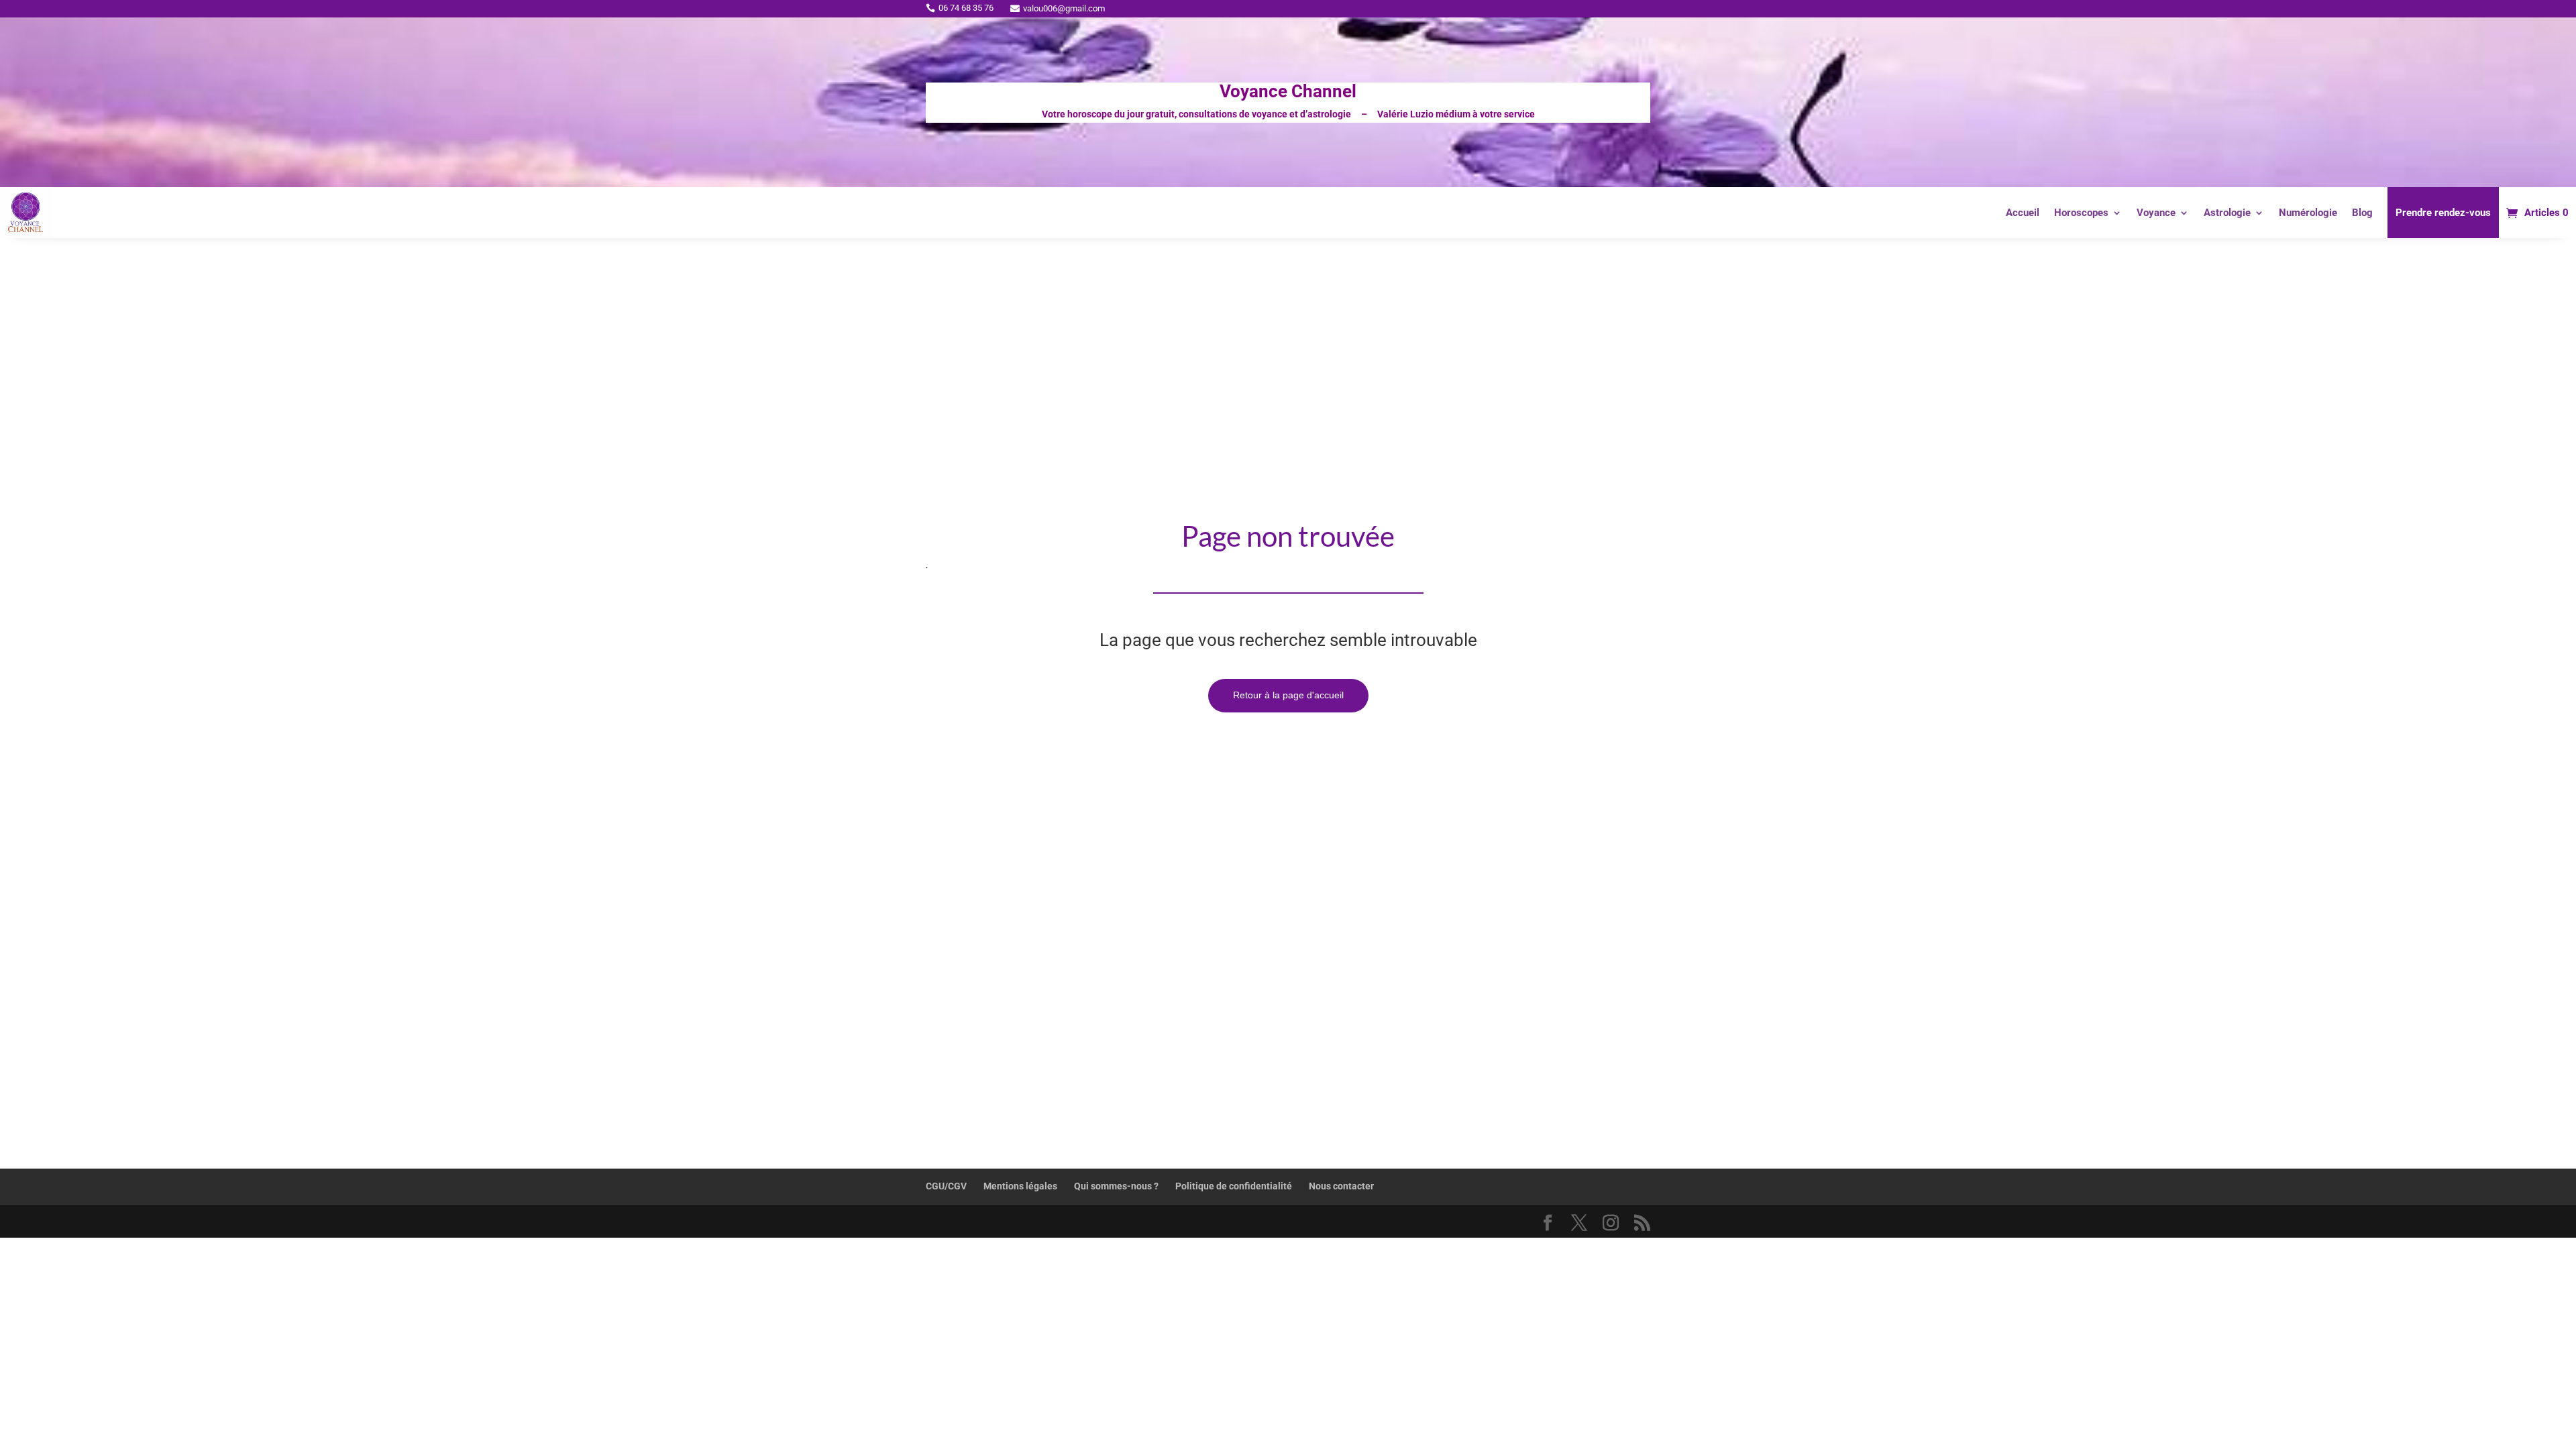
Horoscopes (2081, 213)
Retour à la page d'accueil (1288, 695)
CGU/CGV (946, 1186)
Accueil (2023, 213)
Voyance (2156, 213)
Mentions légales (1020, 1186)
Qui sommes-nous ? (1116, 1186)
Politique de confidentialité (1234, 1186)
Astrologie (2227, 213)
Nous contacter (1341, 1186)
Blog (2362, 213)
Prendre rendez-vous (2443, 213)
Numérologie (2308, 213)
